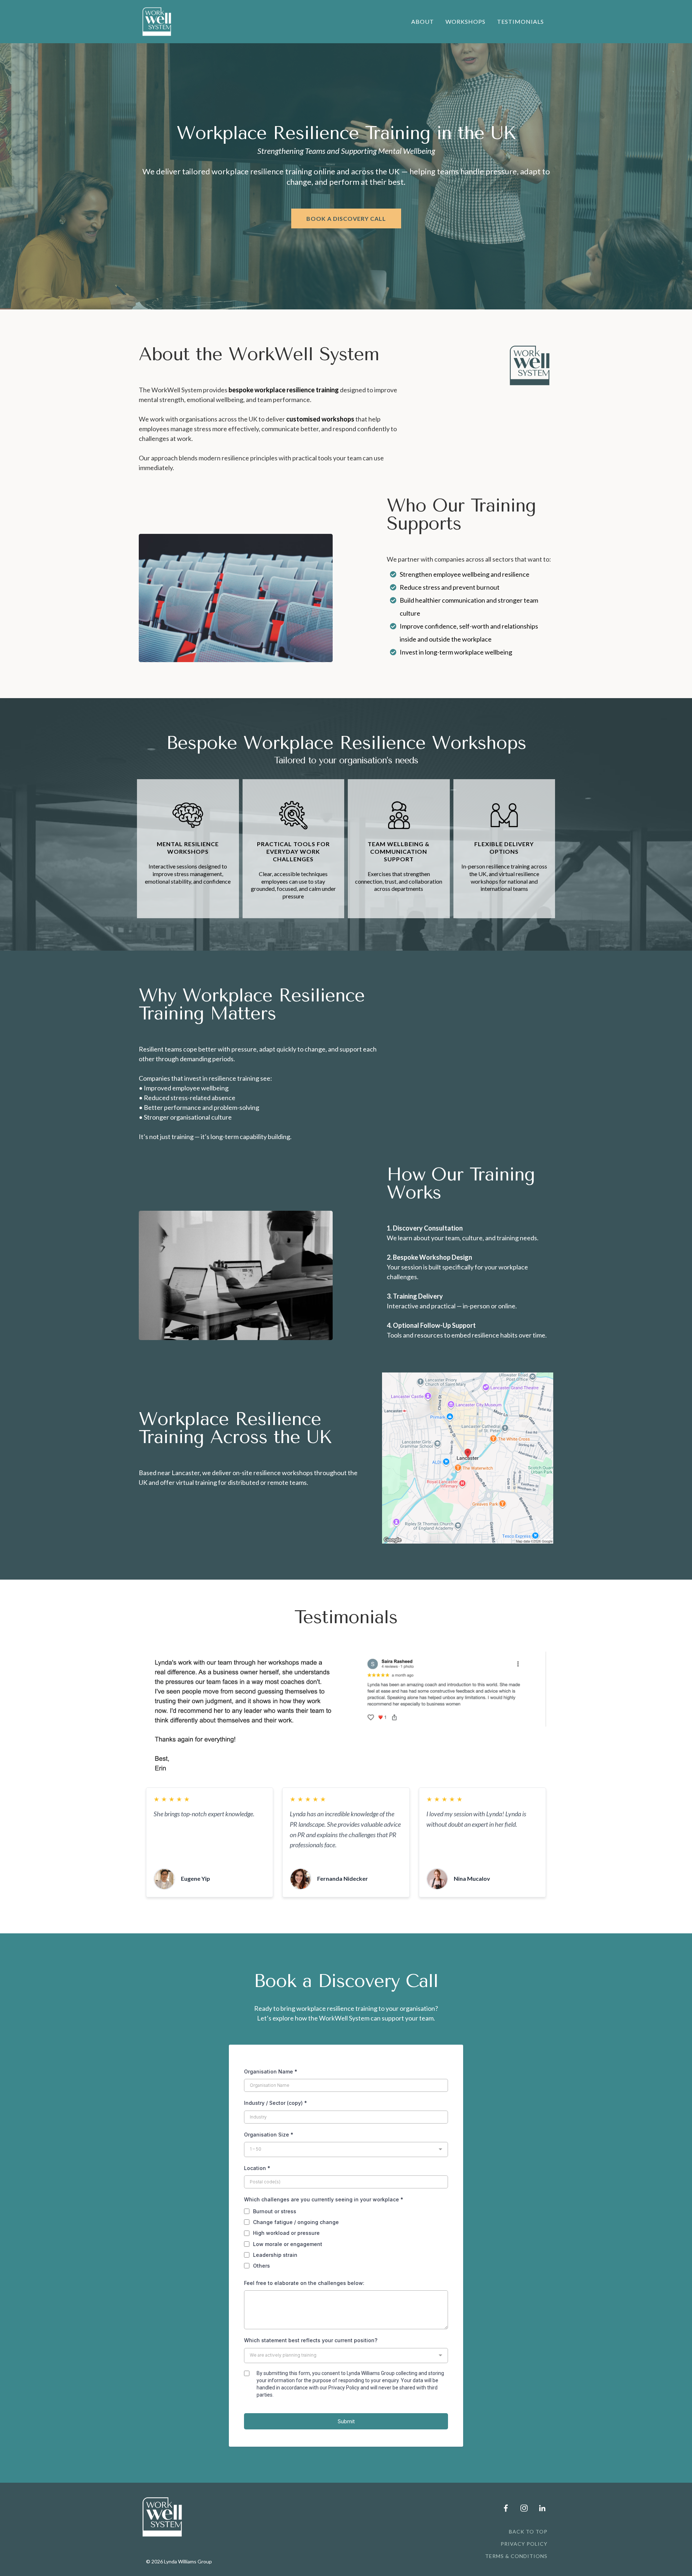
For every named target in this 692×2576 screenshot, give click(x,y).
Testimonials (520, 21)
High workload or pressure (286, 2233)
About (423, 21)
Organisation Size (269, 2135)
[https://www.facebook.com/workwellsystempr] (504, 2508)
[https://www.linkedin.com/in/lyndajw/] (541, 2508)
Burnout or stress (275, 2211)
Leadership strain (275, 2255)
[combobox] (346, 2149)
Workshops (465, 21)
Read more (165, 1825)
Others (261, 2266)
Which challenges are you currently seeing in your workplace (324, 2199)
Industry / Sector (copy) (276, 2103)
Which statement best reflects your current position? (311, 2340)
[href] (468, 1458)
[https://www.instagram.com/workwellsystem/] (522, 2508)
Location (257, 2168)
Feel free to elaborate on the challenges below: (304, 2283)
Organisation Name (271, 2071)
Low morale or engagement (288, 2244)
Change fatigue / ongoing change (296, 2222)
